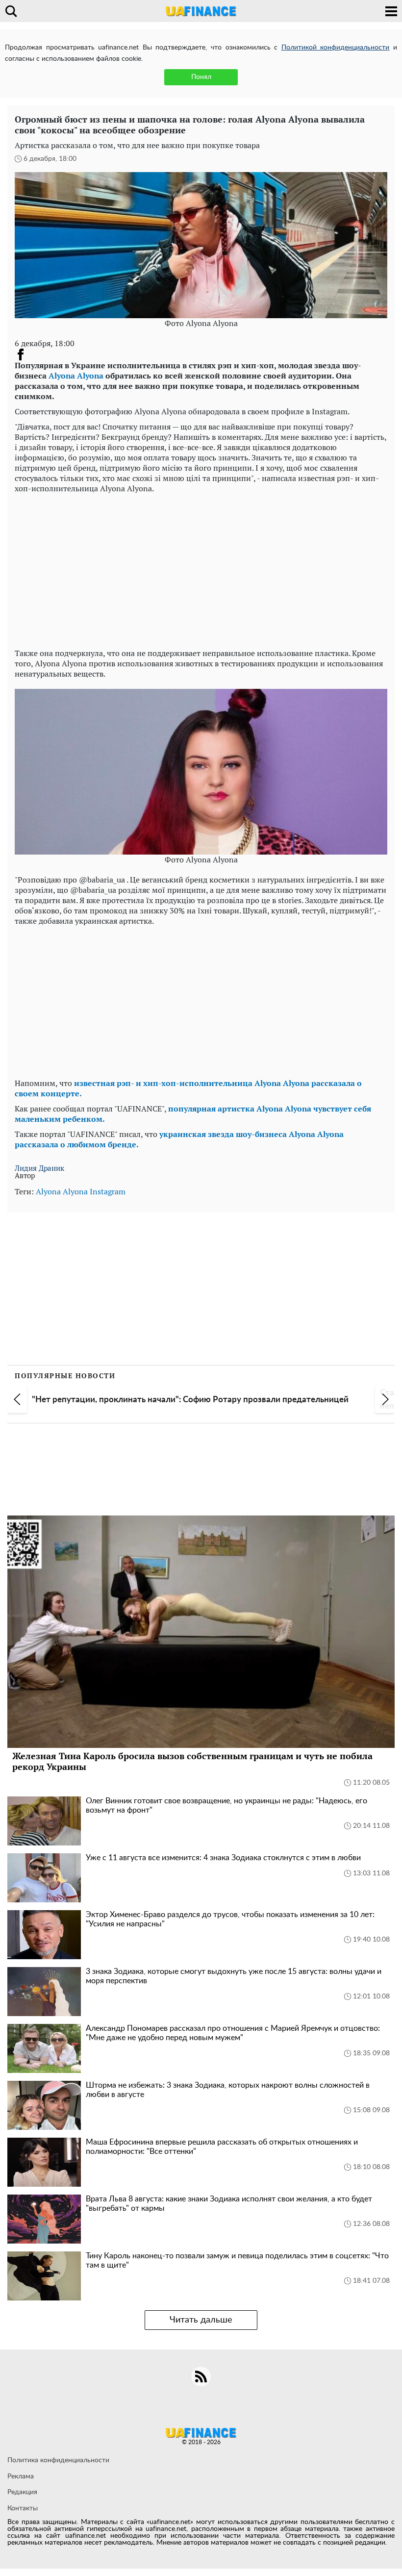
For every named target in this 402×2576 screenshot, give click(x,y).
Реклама (21, 2476)
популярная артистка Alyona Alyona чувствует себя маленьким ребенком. (193, 1114)
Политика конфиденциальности (58, 2460)
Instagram (108, 1191)
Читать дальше (201, 2320)
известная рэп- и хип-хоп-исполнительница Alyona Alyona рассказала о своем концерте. (188, 1088)
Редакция (22, 2492)
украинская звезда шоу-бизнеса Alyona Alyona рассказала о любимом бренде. (179, 1139)
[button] (17, 1399)
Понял (201, 77)
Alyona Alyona (76, 376)
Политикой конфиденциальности (336, 48)
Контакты (23, 2508)
